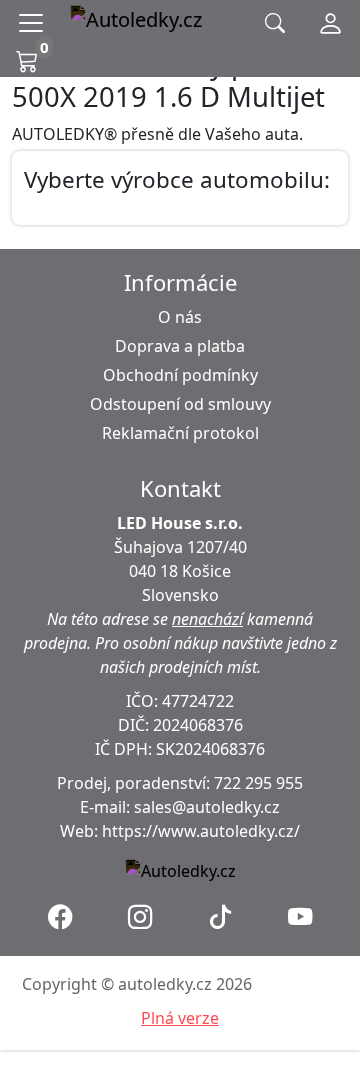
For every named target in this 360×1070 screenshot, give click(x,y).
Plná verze (180, 1018)
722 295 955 (258, 783)
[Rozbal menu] (35, 23)
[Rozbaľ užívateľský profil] (330, 23)
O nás (180, 317)
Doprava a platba (180, 346)
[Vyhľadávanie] (275, 23)
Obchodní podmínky (180, 375)
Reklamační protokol (180, 433)
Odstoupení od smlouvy (180, 404)
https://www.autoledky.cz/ (201, 831)
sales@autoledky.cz (207, 807)
